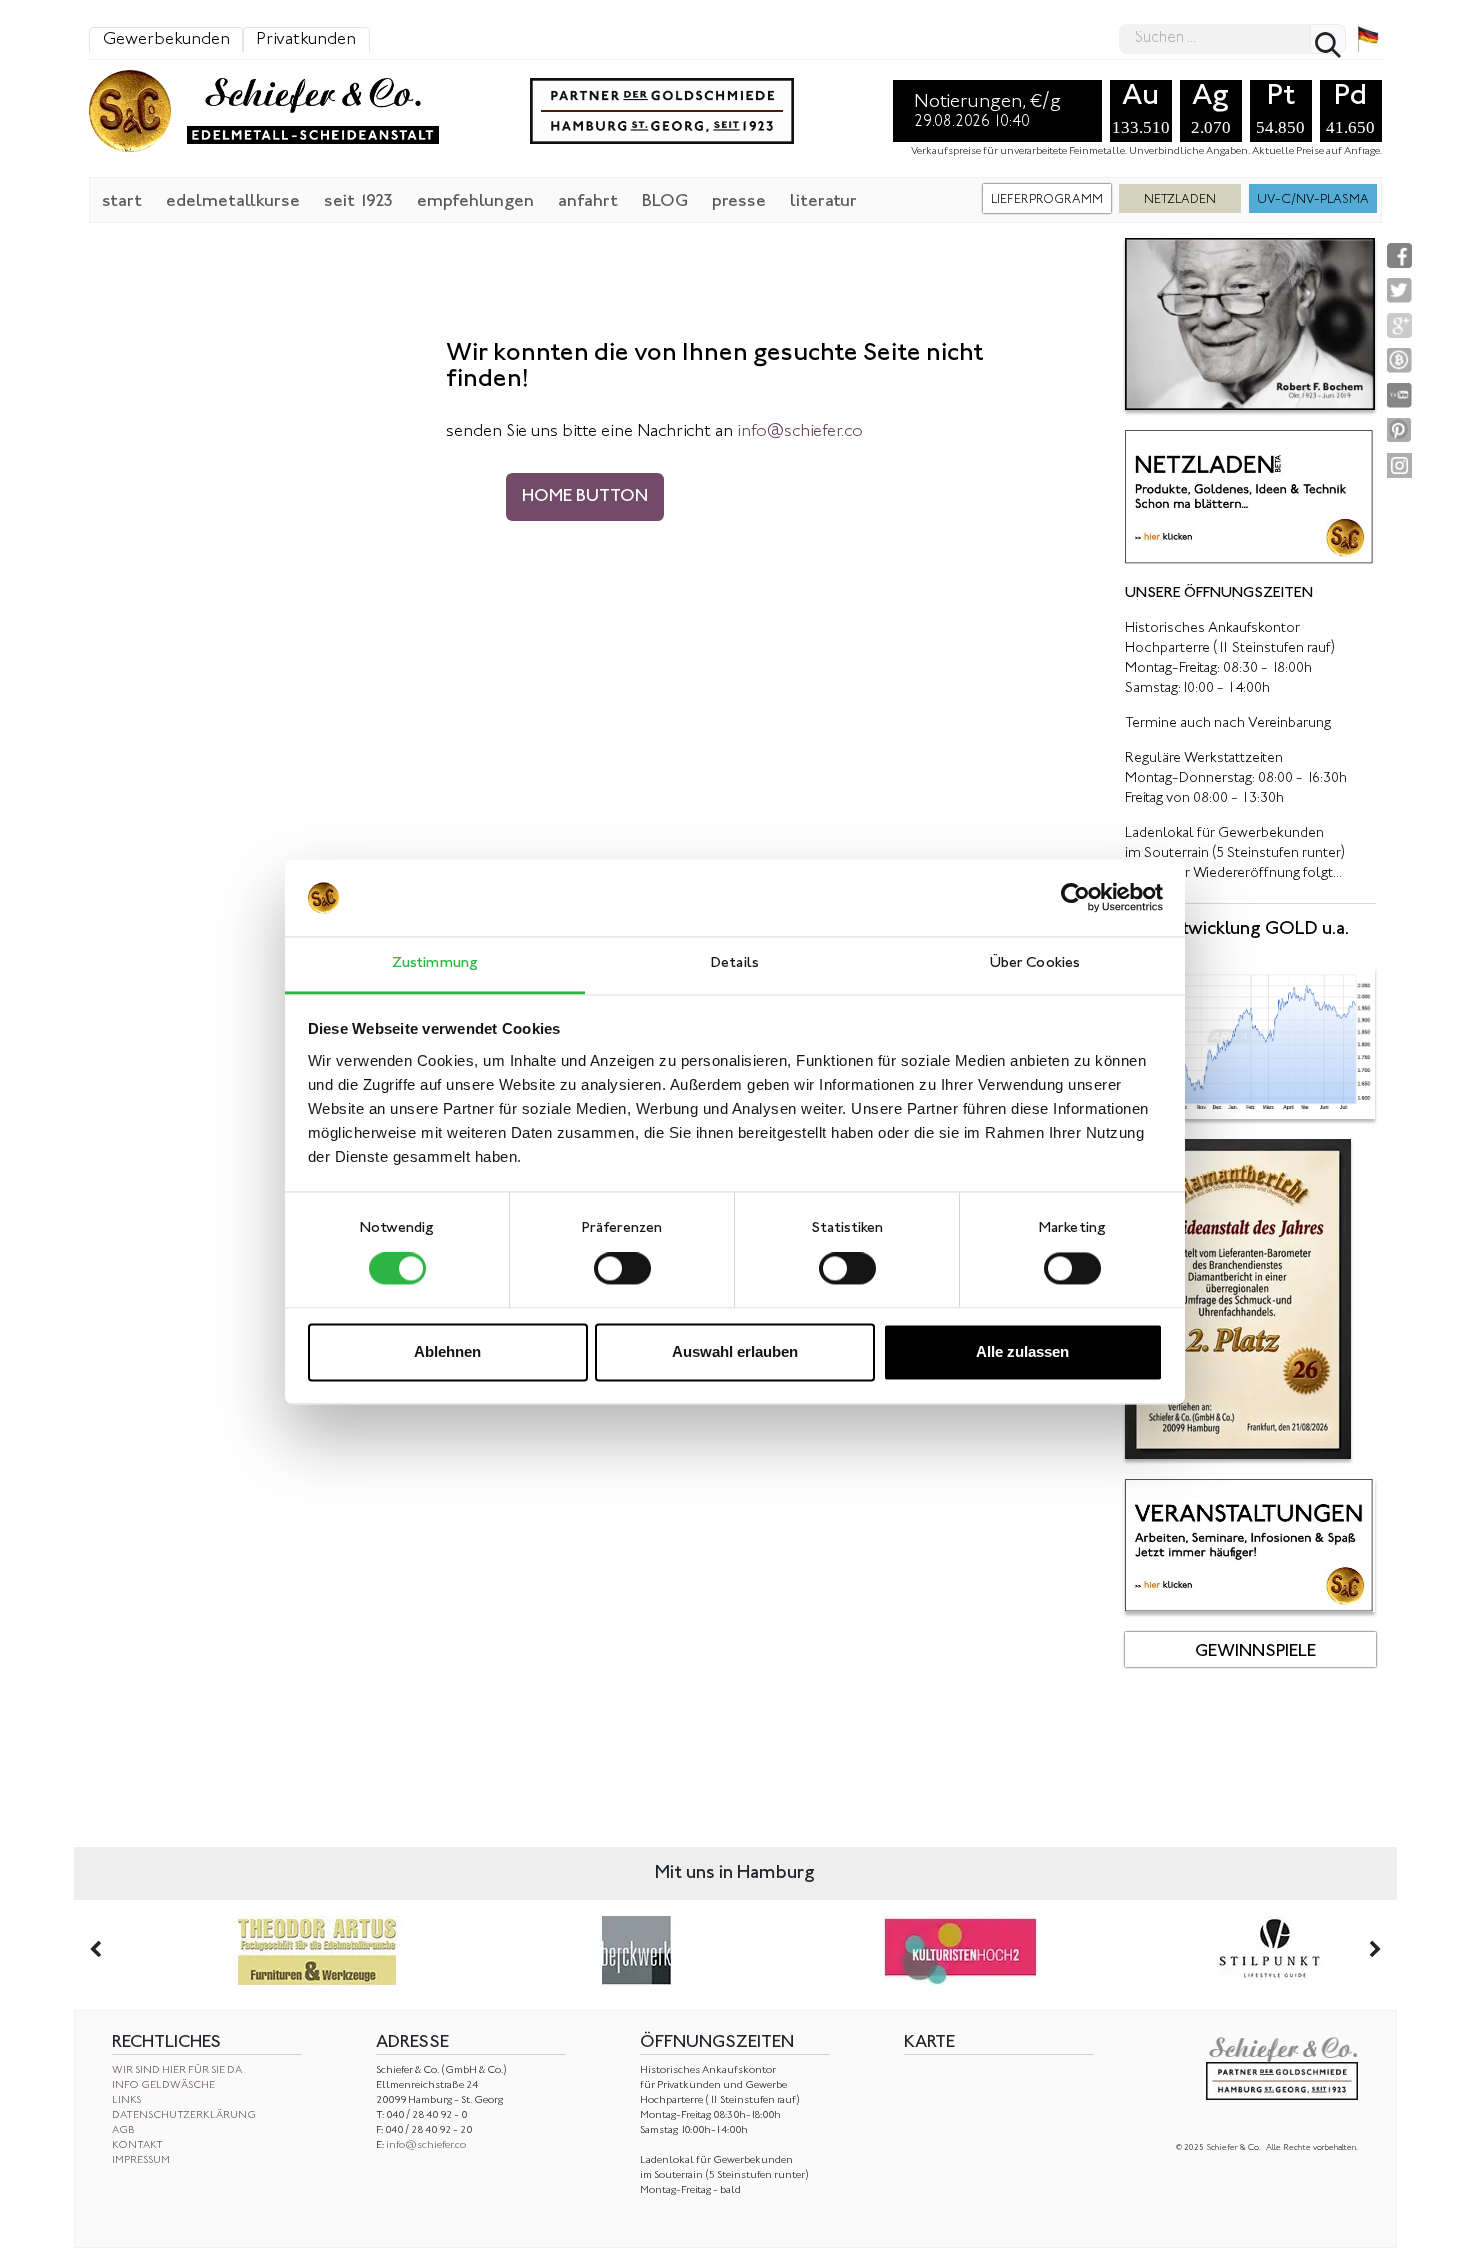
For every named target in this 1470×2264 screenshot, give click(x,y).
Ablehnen (447, 1351)
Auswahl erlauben (735, 1351)
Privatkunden (306, 40)
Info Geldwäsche (163, 2085)
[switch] (622, 1269)
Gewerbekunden (166, 40)
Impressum (141, 2160)
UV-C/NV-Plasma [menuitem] (1313, 200)
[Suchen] (1328, 39)
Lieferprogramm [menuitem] (1047, 200)
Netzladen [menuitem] (1180, 200)
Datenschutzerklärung (184, 2115)
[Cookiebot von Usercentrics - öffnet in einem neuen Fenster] (1075, 898)
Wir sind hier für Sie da (177, 2070)
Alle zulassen (1022, 1351)
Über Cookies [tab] (1035, 963)
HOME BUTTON (585, 497)
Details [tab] (735, 963)
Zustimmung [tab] (435, 963)
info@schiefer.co (426, 2145)
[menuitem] (122, 200)
